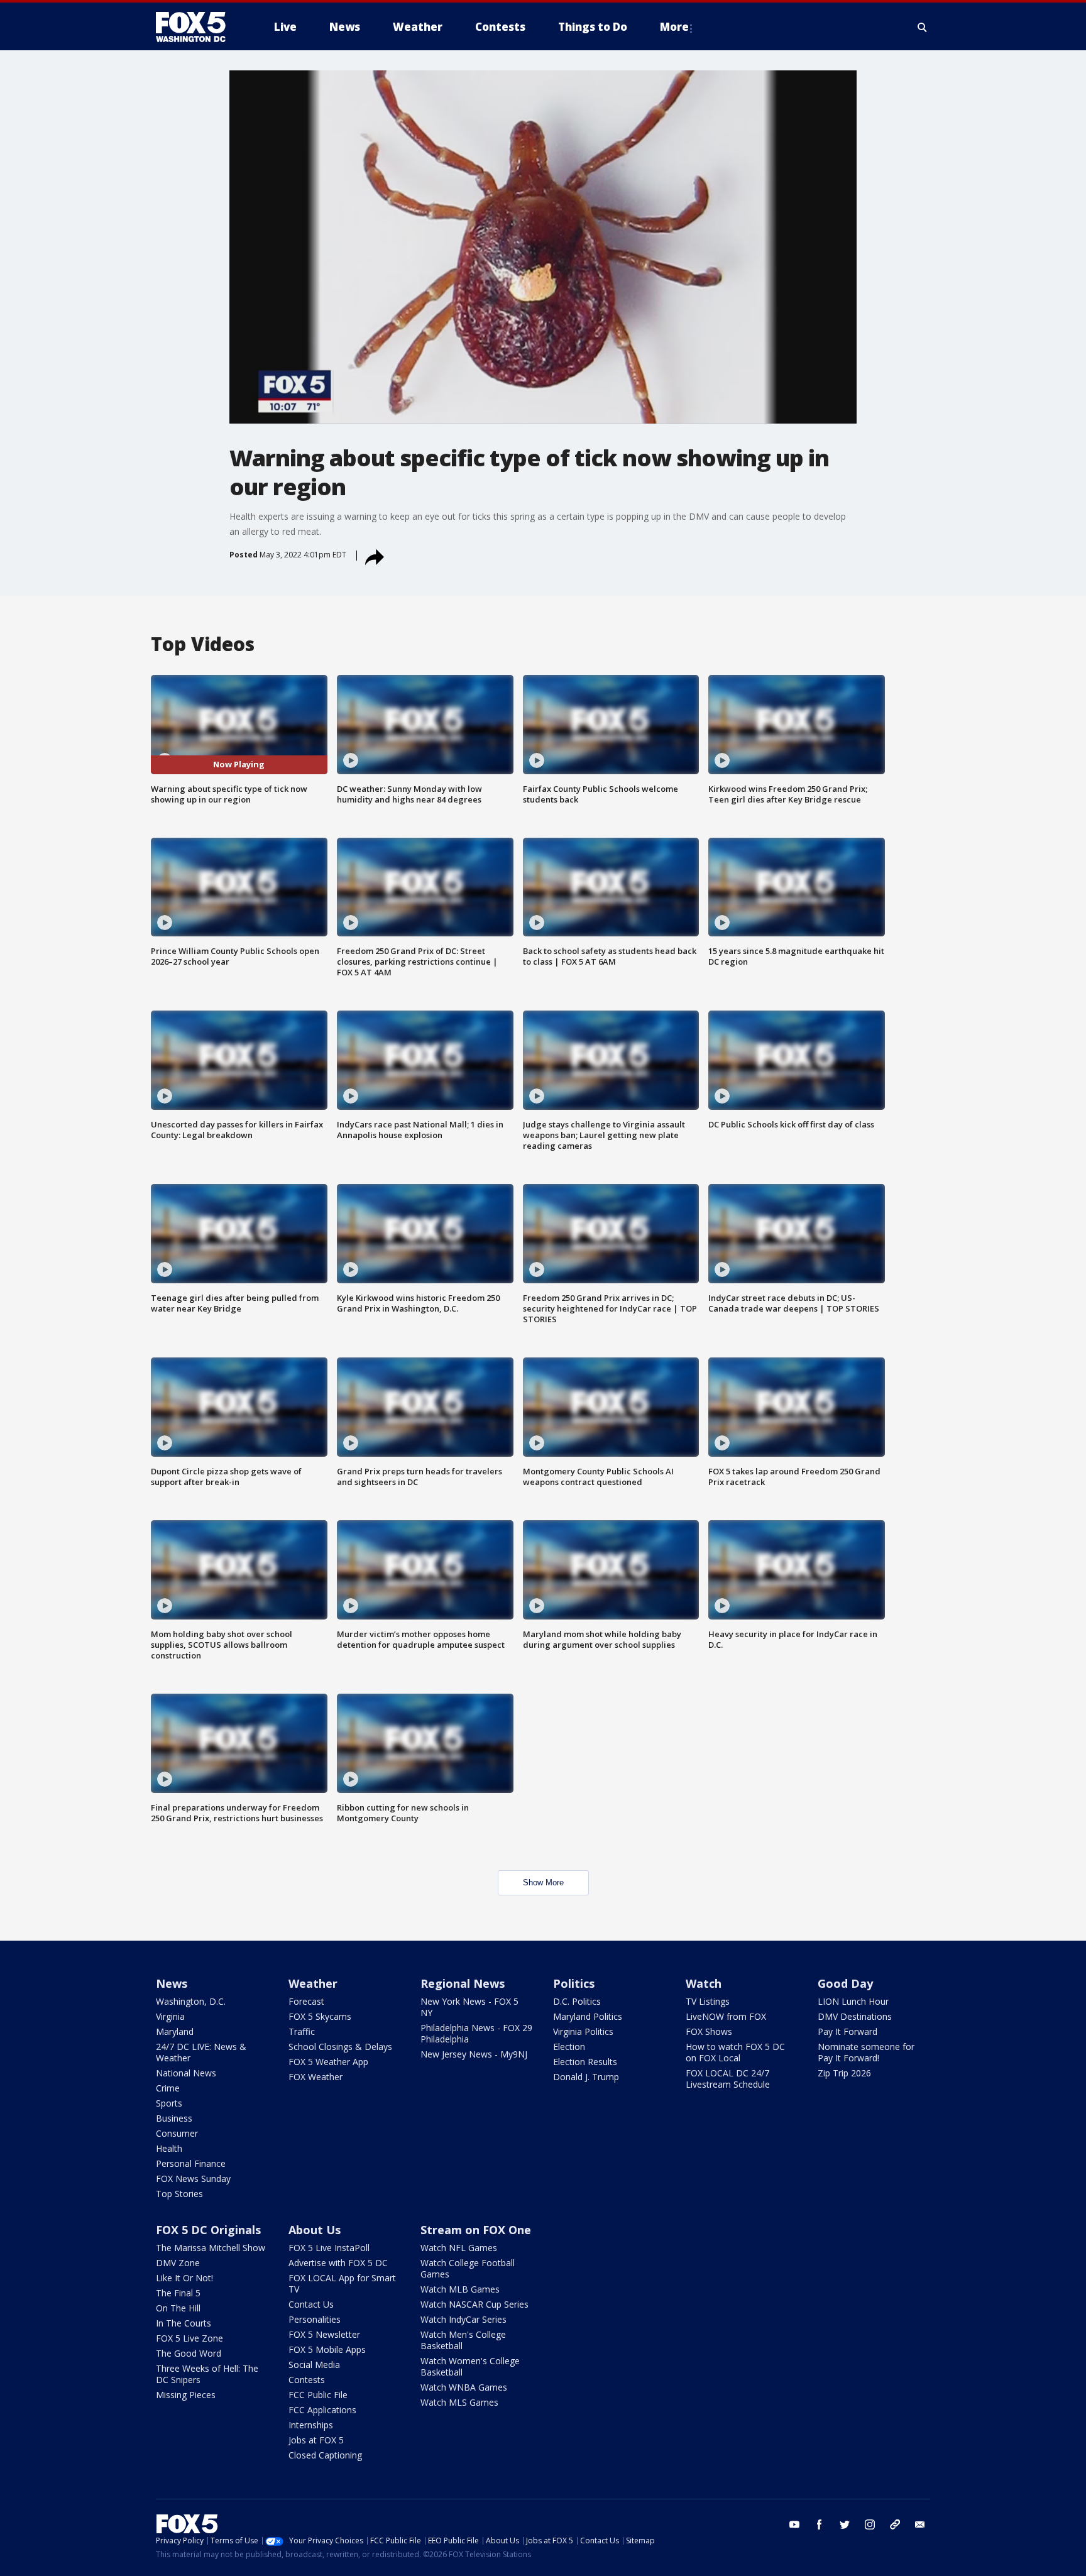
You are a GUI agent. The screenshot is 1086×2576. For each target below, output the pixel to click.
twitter (845, 2524)
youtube (794, 2524)
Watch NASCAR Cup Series (474, 2304)
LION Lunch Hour (853, 2001)
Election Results (585, 2062)
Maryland (175, 2031)
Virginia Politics (583, 2031)
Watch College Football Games (468, 2268)
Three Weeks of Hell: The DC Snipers (207, 2374)
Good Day (845, 1983)
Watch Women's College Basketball (470, 2366)
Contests (307, 2380)
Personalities (315, 2319)
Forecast (306, 2001)
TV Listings (708, 2001)
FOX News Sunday (193, 2179)
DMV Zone (178, 2263)
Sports (169, 2103)
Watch (704, 1983)
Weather (313, 1983)
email (920, 2524)
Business (174, 2118)
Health (169, 2148)
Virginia (170, 2016)
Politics (574, 1983)
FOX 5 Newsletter (324, 2334)
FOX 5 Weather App (328, 2062)
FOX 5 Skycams (320, 2016)
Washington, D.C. (191, 2001)
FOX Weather (315, 2077)
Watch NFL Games (459, 2248)
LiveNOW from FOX (726, 2016)
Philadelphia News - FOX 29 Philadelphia (476, 2033)
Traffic (302, 2031)
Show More (543, 1883)
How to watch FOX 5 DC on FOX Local (735, 2052)
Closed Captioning (325, 2455)
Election (569, 2047)
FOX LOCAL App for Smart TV (342, 2283)
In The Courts (184, 2323)
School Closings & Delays (340, 2047)
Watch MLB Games (460, 2289)
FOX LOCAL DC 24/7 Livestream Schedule (728, 2079)
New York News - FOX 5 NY (469, 2007)
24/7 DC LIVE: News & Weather (201, 2052)
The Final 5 (178, 2293)
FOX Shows (709, 2031)
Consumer (177, 2133)
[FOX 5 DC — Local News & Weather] (197, 27)
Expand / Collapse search (923, 27)
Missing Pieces (186, 2395)
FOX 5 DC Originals (208, 2230)
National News (186, 2073)
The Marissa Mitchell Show (211, 2248)
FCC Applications (322, 2410)
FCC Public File (318, 2395)
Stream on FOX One (476, 2230)
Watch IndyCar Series (463, 2319)
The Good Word (189, 2353)
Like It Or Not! (184, 2278)
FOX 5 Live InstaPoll (329, 2248)
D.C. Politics (577, 2001)
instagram (870, 2524)
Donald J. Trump (586, 2077)
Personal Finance (191, 2163)
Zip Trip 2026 (844, 2073)
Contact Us (311, 2304)
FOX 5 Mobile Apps (327, 2349)
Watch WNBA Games (464, 2387)
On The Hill (178, 2308)
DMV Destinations (855, 2016)
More (674, 27)
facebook (820, 2524)
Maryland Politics (588, 2016)
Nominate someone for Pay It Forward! (866, 2052)
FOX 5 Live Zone (189, 2338)
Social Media (314, 2365)
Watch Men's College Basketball (463, 2340)
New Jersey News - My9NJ (474, 2054)
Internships (311, 2425)
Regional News (463, 1983)
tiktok (895, 2524)
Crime (168, 2088)
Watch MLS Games (459, 2402)
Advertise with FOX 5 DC (338, 2263)
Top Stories (179, 2194)
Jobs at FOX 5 (316, 2440)
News (172, 1983)
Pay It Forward (847, 2031)
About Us (315, 2230)
